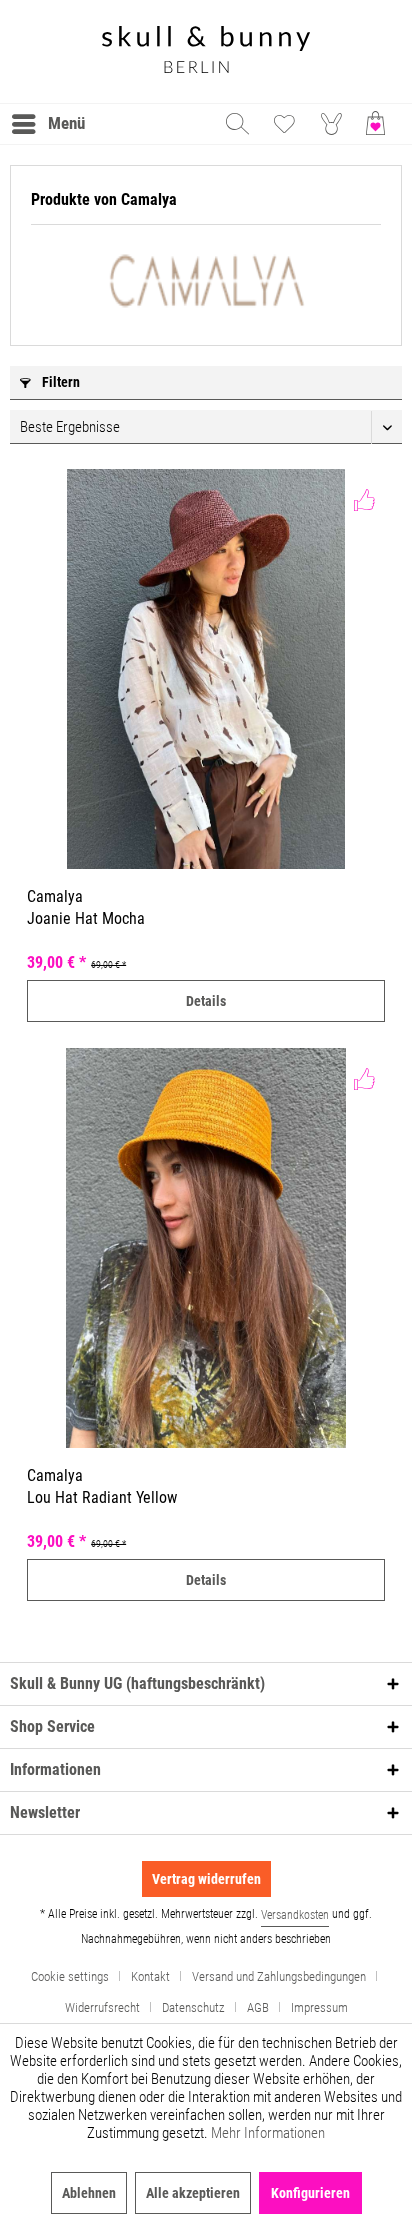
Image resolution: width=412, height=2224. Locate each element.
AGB (258, 2007)
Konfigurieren (310, 2193)
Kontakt (150, 1976)
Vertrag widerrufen (206, 1879)
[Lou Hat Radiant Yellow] (206, 1248)
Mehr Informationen (268, 2133)
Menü (66, 123)
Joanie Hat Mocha (86, 918)
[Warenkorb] (380, 124)
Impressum (319, 2007)
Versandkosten (295, 1915)
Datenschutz (193, 2007)
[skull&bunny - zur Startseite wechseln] (206, 51)
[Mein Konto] (332, 124)
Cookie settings (70, 1976)
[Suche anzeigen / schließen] (236, 124)
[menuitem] (47, 124)
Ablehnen (89, 2193)
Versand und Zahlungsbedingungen (279, 1976)
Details (206, 1001)
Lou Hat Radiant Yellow (102, 1497)
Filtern (59, 382)
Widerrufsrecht (102, 2007)
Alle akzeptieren (193, 2193)
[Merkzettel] (284, 124)
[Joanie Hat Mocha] (206, 669)
